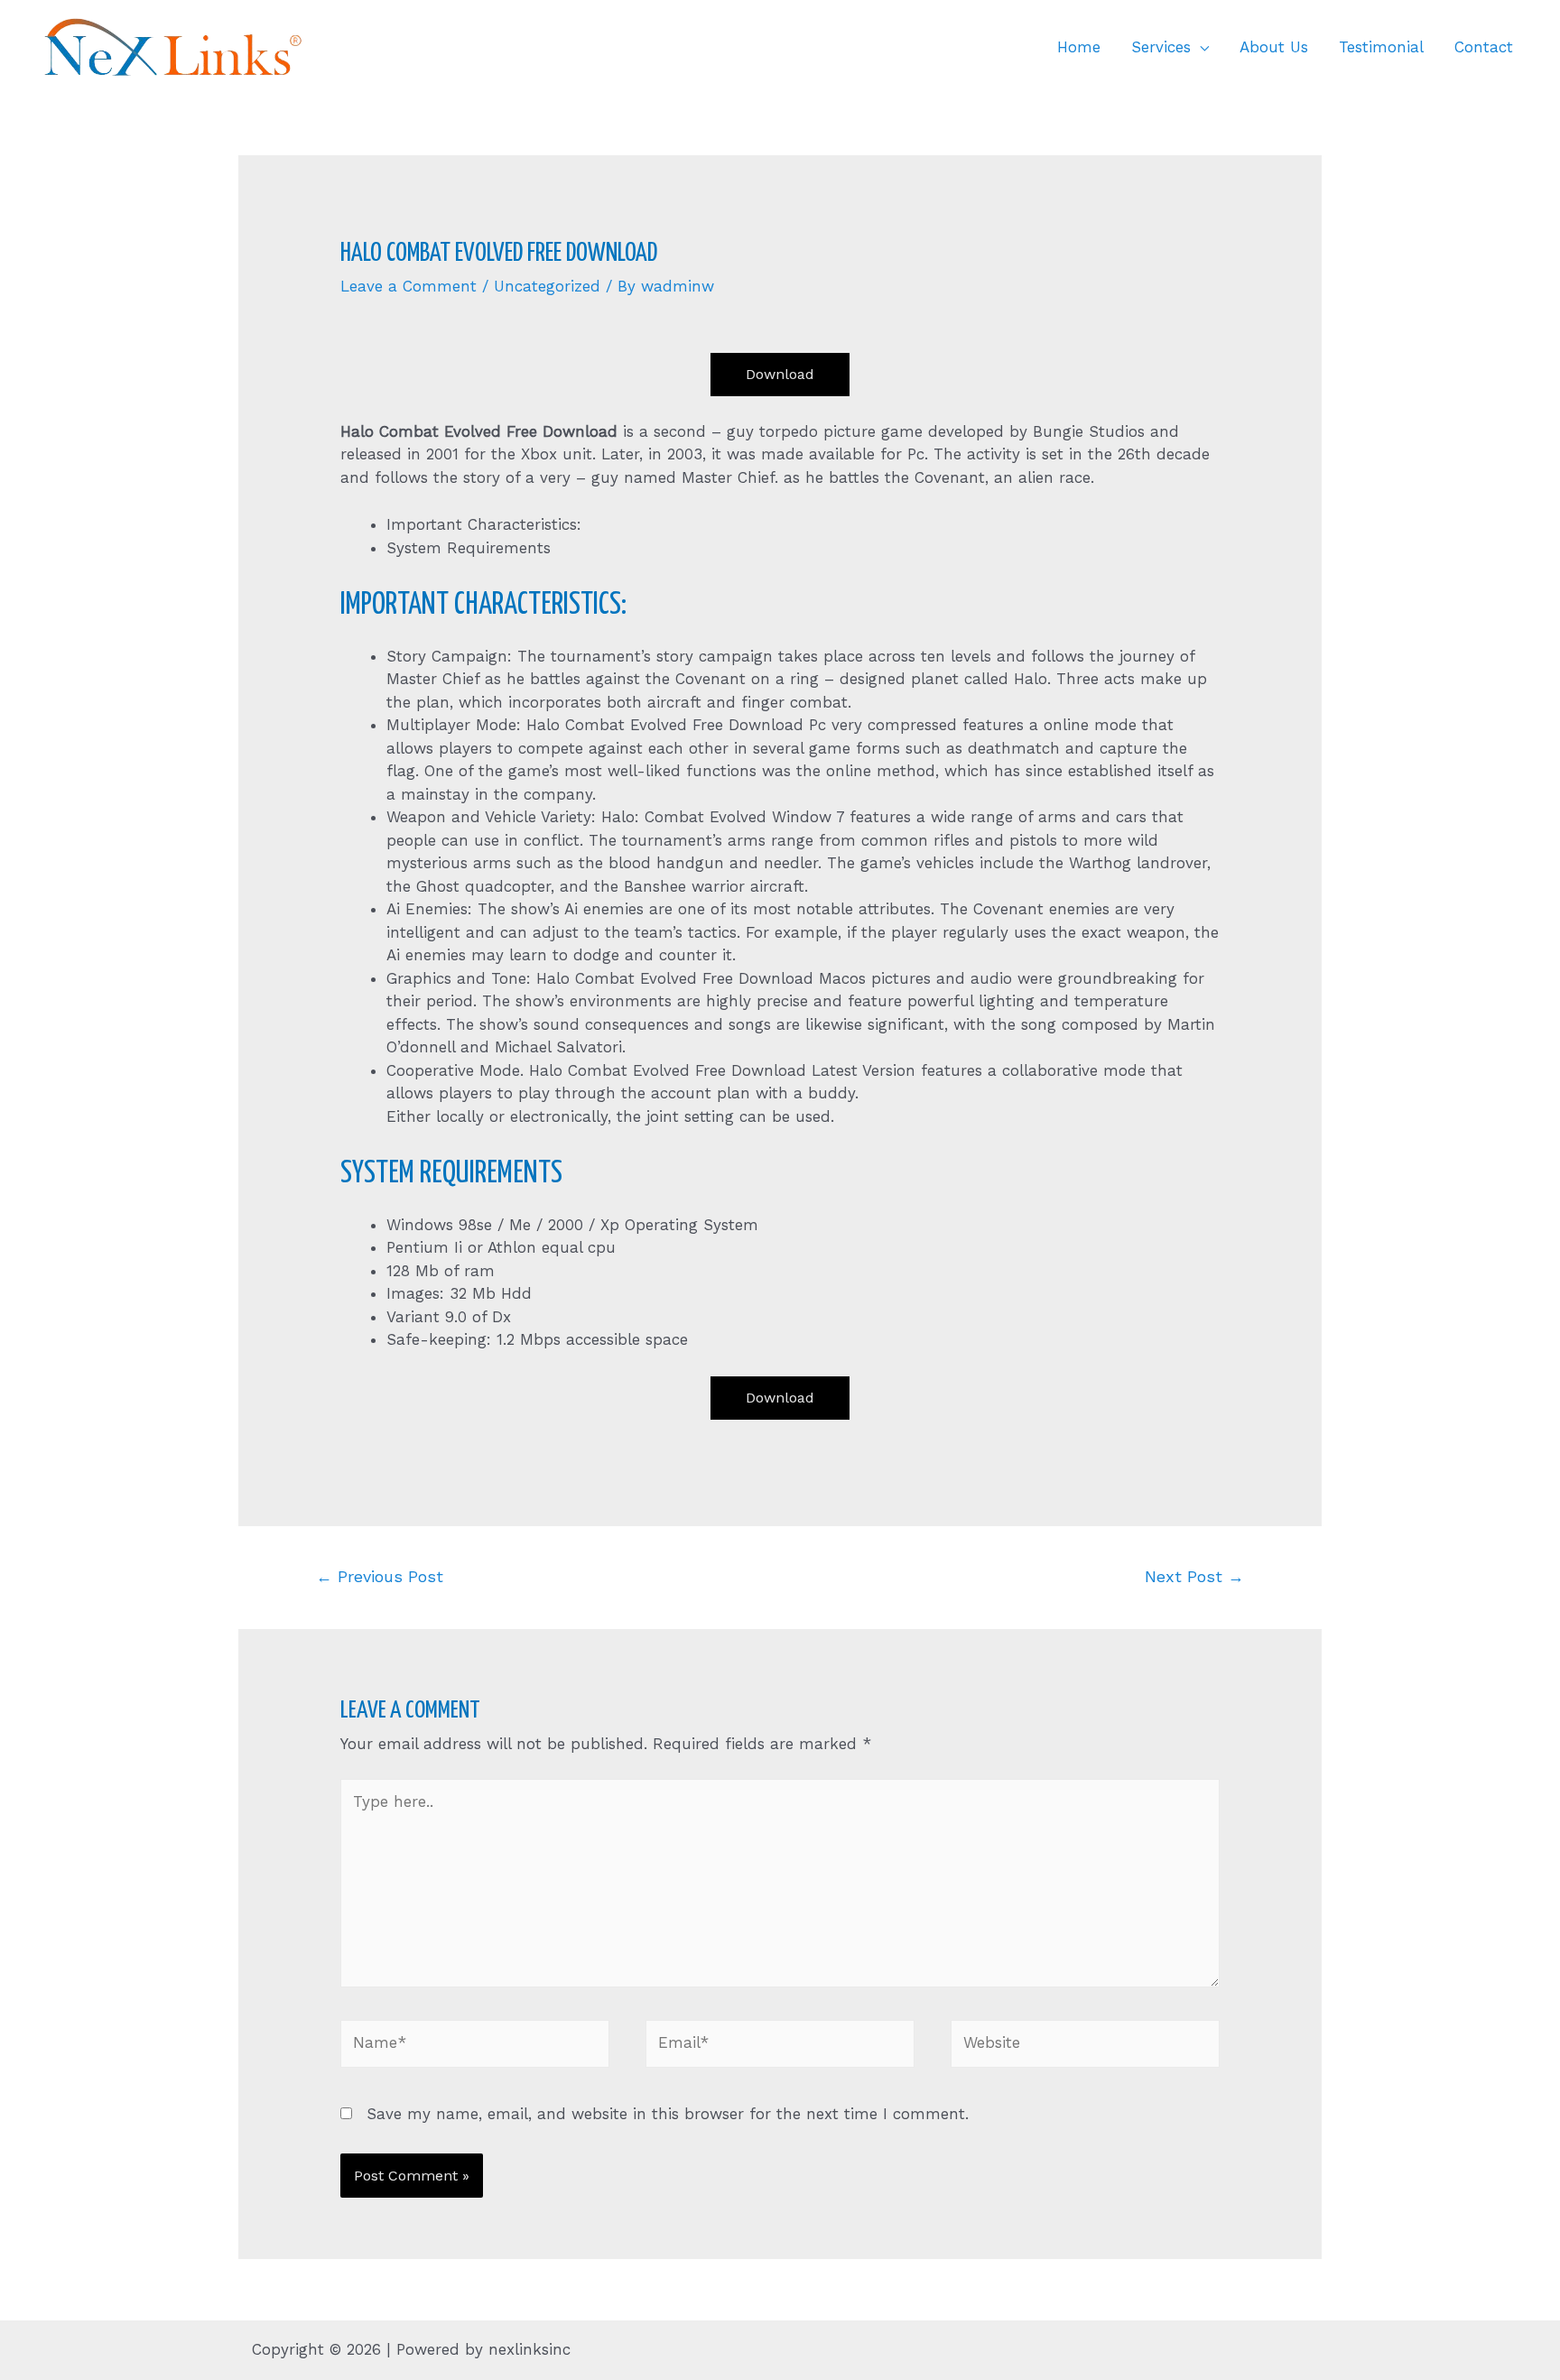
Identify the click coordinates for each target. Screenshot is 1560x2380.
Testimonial (1381, 47)
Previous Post (380, 1576)
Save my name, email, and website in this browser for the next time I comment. (668, 2114)
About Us (1274, 47)
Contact (1484, 47)
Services (1161, 47)
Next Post (1194, 1576)
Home (1079, 47)
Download (780, 374)
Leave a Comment (409, 286)
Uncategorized (547, 286)
